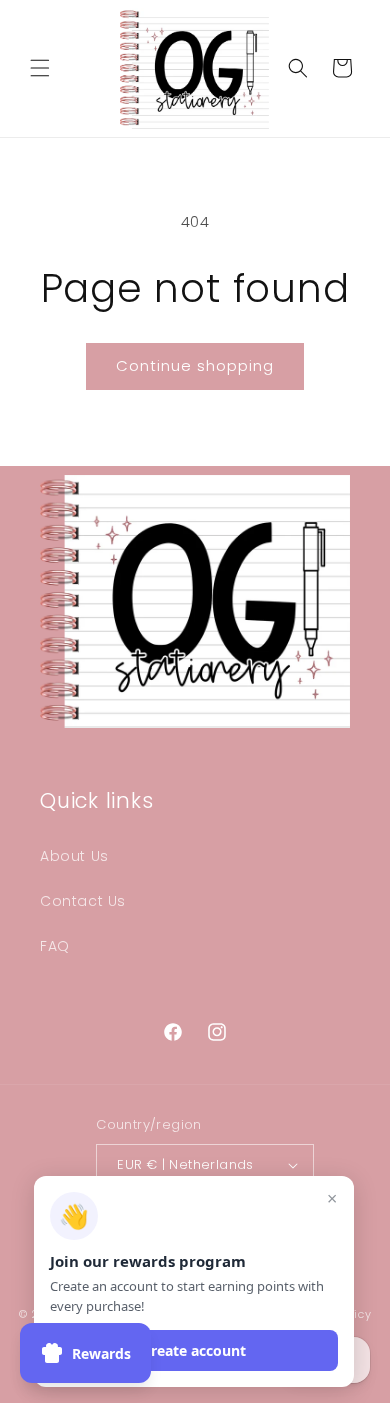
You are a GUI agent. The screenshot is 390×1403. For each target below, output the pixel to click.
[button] (40, 68)
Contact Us (83, 901)
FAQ (55, 946)
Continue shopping (195, 365)
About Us (74, 856)
